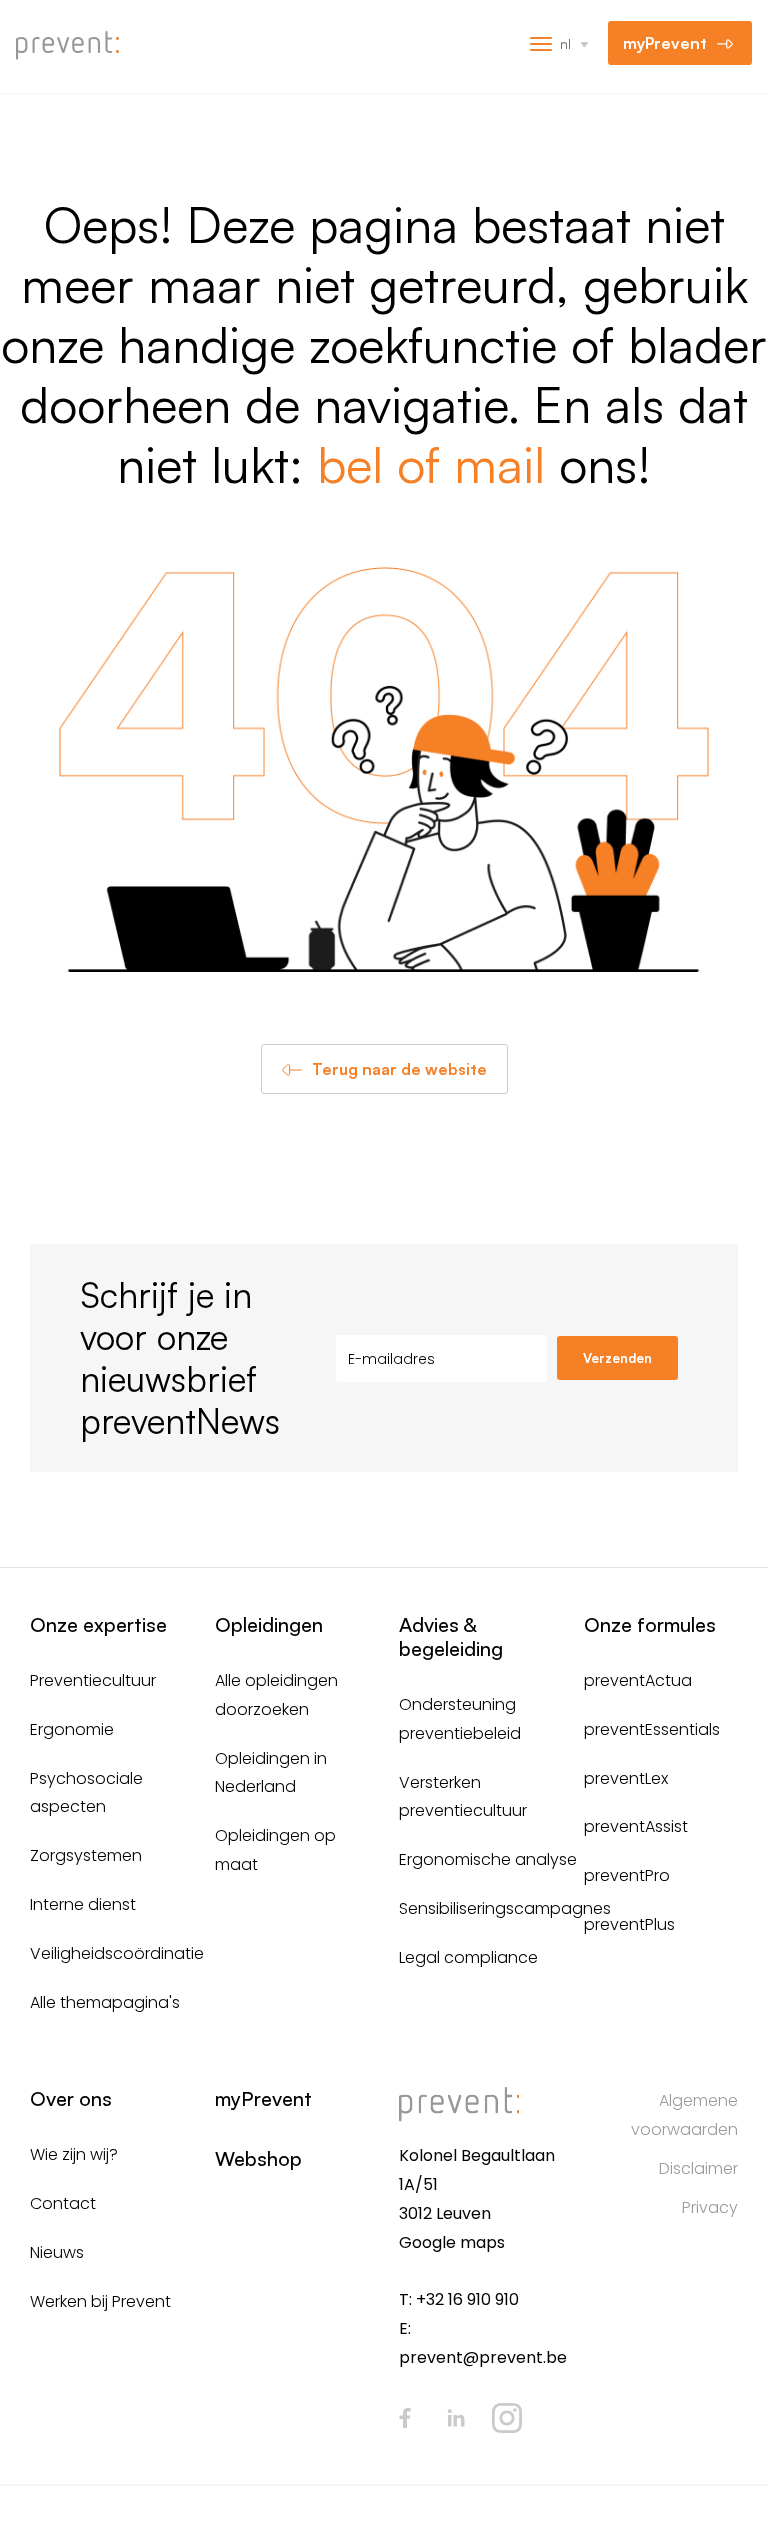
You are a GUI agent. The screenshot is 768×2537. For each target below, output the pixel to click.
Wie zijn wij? (74, 2154)
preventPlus (629, 1924)
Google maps (452, 2242)
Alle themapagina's (105, 2002)
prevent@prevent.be (483, 2357)
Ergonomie (72, 1729)
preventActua (638, 1680)
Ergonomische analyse (488, 1859)
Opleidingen (269, 1624)
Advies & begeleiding (451, 1636)
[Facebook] (405, 2418)
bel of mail (431, 463)
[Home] (75, 46)
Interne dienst (83, 1904)
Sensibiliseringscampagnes (505, 1908)
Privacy (710, 2207)
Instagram (507, 2418)
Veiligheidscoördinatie (117, 1953)
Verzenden (617, 1358)
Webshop (258, 2158)
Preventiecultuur (93, 1680)
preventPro (627, 1875)
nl (565, 43)
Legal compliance (468, 1957)
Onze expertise (98, 1624)
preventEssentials (652, 1729)
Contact (63, 2203)
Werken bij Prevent (100, 2301)
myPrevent (665, 43)
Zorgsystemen (86, 1855)
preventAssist (636, 1826)
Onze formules (650, 1624)
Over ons (71, 2098)
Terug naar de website (399, 1069)
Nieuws (57, 2252)
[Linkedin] (456, 2418)
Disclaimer (698, 2168)
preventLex (626, 1778)
